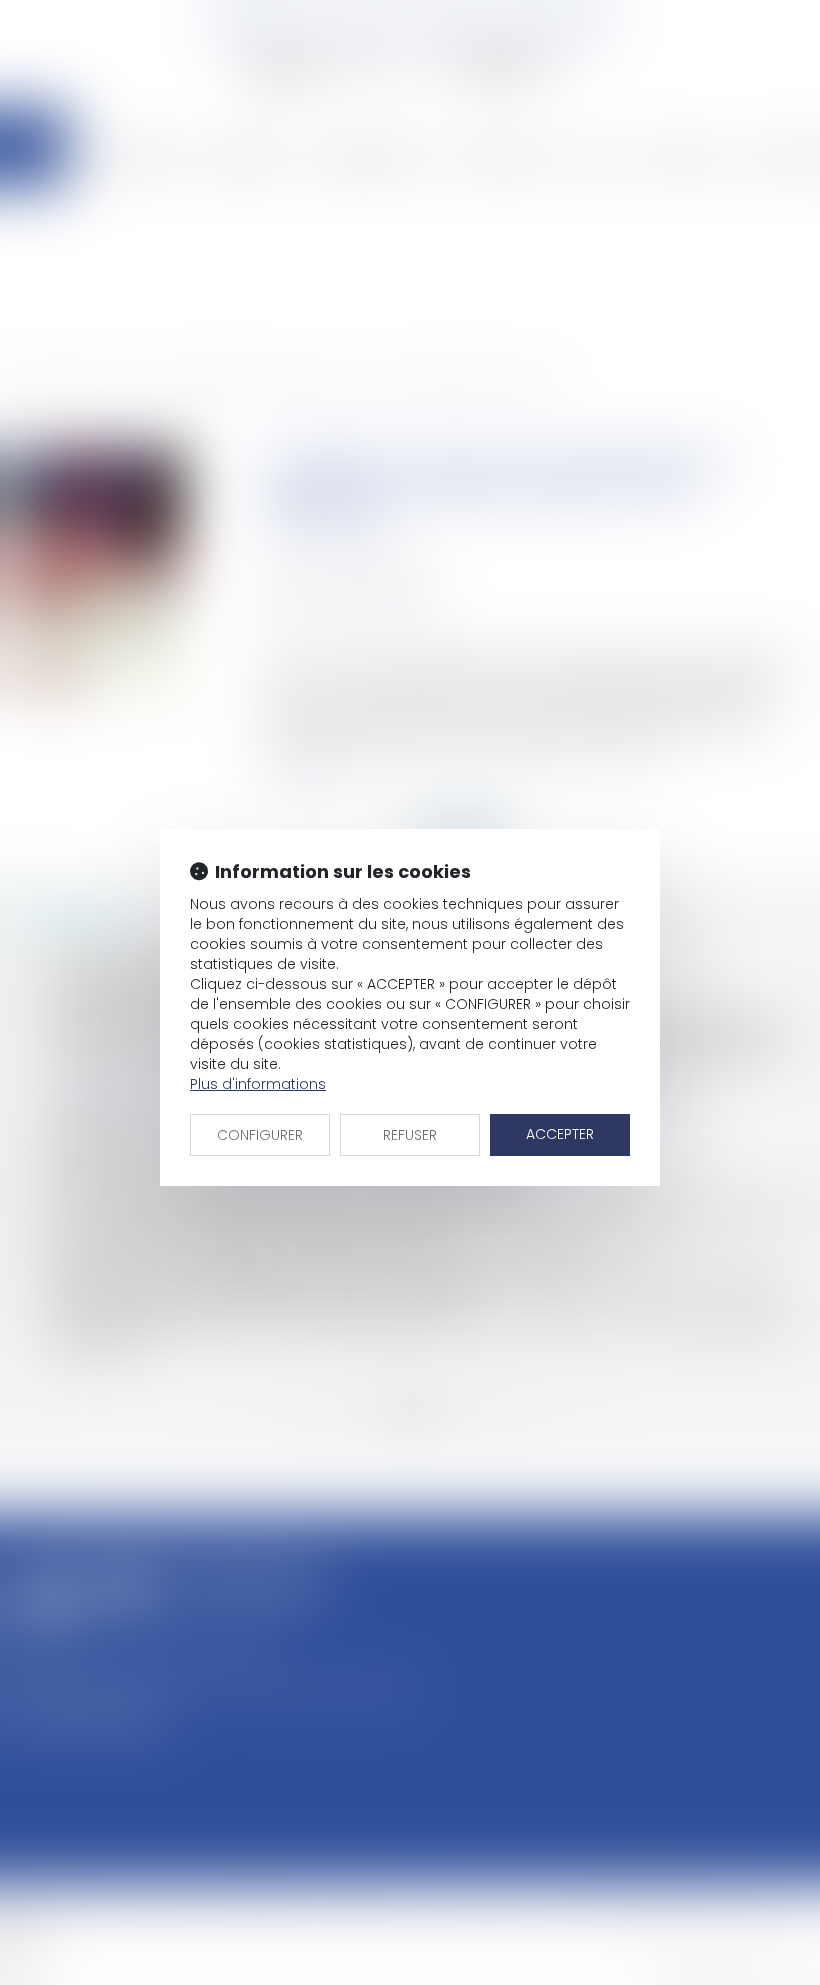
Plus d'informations (258, 1084)
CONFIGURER (260, 1135)
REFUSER (410, 1135)
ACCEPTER (560, 1134)
